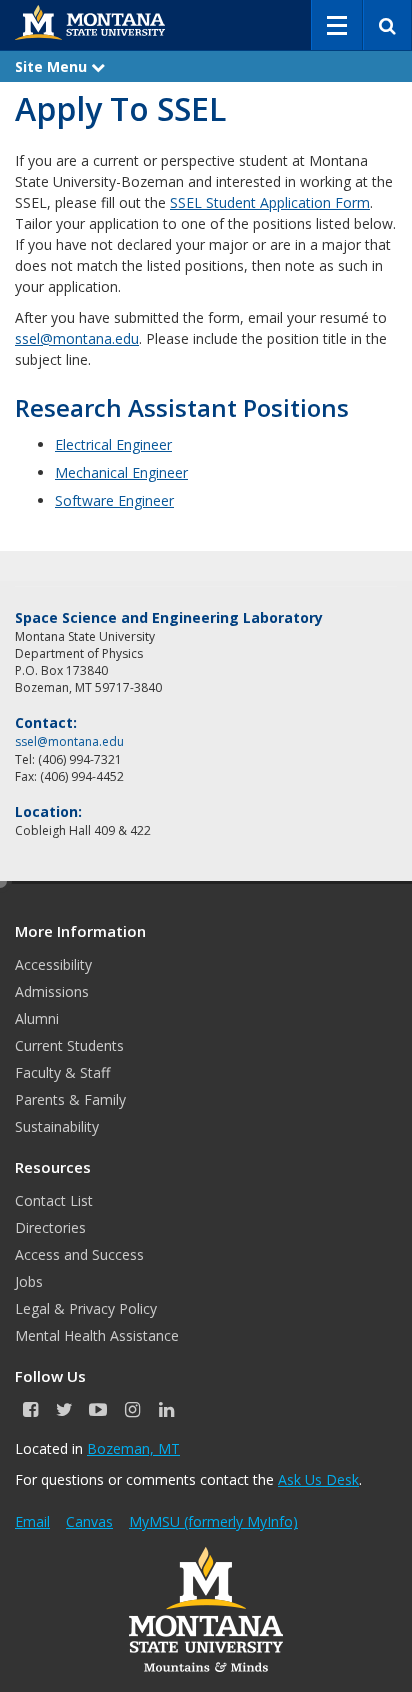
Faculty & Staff (62, 1072)
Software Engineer (114, 500)
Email (32, 1521)
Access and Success (79, 1254)
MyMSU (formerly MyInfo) (213, 1521)
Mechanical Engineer (121, 472)
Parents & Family (70, 1099)
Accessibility (53, 964)
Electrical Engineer (113, 444)
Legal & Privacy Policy (86, 1308)
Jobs (29, 1281)
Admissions (52, 991)
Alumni (37, 1018)
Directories (50, 1227)
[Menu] (337, 25)
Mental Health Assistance (97, 1335)
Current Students (69, 1045)
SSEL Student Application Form (270, 202)
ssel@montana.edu (77, 338)
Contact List (54, 1200)
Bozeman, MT (133, 1448)
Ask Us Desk (318, 1479)
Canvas (89, 1521)
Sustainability (57, 1126)
